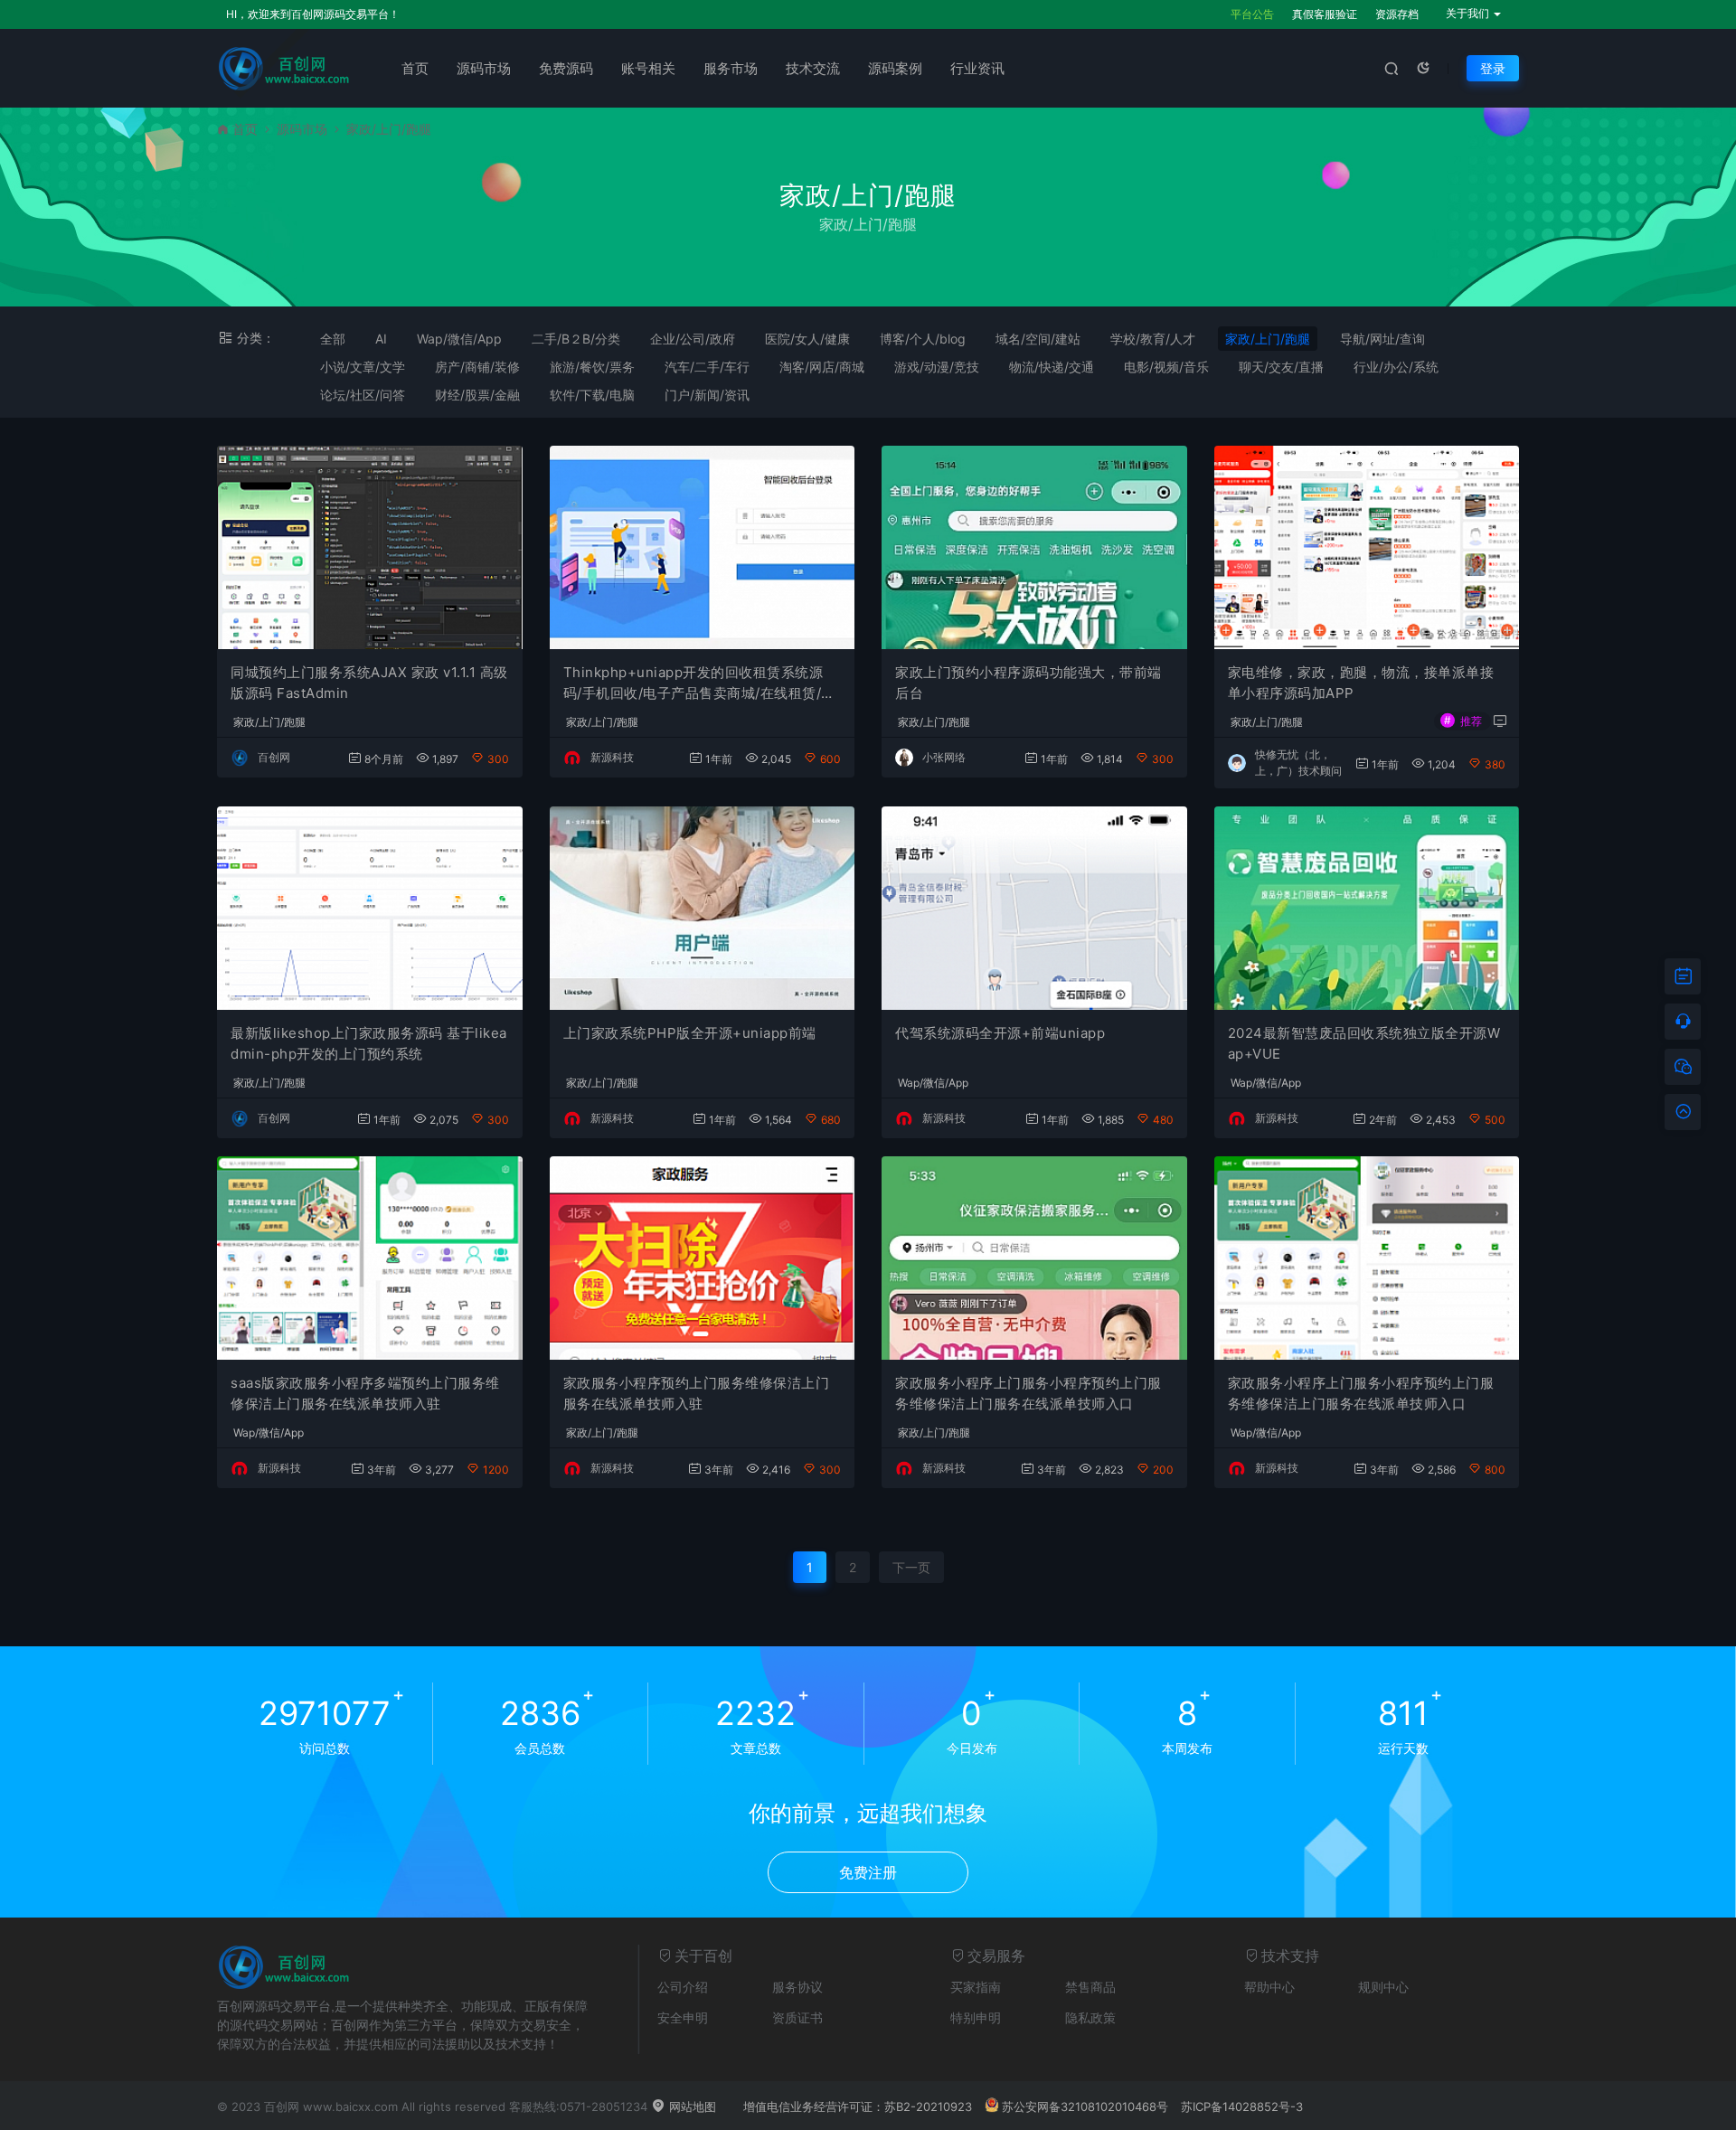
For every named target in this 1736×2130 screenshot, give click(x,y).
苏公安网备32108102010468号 (1085, 2106)
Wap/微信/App (459, 339)
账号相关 (648, 68)
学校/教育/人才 (1153, 339)
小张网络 (944, 757)
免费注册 (868, 1872)
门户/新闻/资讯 (707, 395)
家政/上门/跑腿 (1268, 339)
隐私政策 (1090, 2017)
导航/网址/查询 (1382, 339)
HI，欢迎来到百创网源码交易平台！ (313, 14)
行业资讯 (977, 68)
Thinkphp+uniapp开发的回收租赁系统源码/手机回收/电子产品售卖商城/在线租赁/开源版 (699, 683)
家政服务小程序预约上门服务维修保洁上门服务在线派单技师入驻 (697, 1393)
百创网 (274, 757)
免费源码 (566, 68)
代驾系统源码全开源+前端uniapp (1000, 1033)
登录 (1493, 68)
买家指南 (976, 1987)
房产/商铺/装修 (477, 367)
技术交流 (813, 68)
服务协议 (797, 1987)
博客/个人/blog (923, 339)
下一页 (911, 1567)
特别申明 (976, 2017)
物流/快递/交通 (1052, 367)
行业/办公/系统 (1396, 367)
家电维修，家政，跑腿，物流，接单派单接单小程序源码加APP (1361, 683)
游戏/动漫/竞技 (937, 367)
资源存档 (1397, 14)
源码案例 (895, 68)
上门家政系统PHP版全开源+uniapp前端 (690, 1033)
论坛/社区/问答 (363, 395)
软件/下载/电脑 (592, 395)
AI (381, 339)
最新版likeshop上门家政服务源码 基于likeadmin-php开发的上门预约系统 (369, 1043)
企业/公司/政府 (693, 339)
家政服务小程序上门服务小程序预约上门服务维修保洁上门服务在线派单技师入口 (1028, 1393)
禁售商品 (1090, 1987)
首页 (415, 68)
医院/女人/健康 (807, 339)
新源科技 (612, 757)
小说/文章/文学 (363, 367)
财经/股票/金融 (477, 395)
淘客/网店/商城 (822, 367)
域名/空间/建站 (1038, 339)
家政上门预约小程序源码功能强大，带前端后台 (1028, 683)
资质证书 (797, 2017)
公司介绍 (683, 1987)
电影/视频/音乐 (1166, 367)
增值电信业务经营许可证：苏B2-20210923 (858, 2106)
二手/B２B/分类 (576, 339)
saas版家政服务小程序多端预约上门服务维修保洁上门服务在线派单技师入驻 (365, 1393)
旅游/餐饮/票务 (592, 367)
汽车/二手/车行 (707, 367)
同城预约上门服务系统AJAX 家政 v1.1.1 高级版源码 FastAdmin (369, 683)
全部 (333, 339)
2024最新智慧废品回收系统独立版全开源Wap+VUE (1364, 1043)
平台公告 (1252, 14)
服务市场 (731, 68)
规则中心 (1383, 1987)
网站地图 (691, 2106)
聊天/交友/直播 (1281, 367)
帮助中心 (1269, 1987)
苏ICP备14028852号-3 (1242, 2106)
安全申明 (683, 2017)
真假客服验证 (1325, 14)
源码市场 (484, 68)
